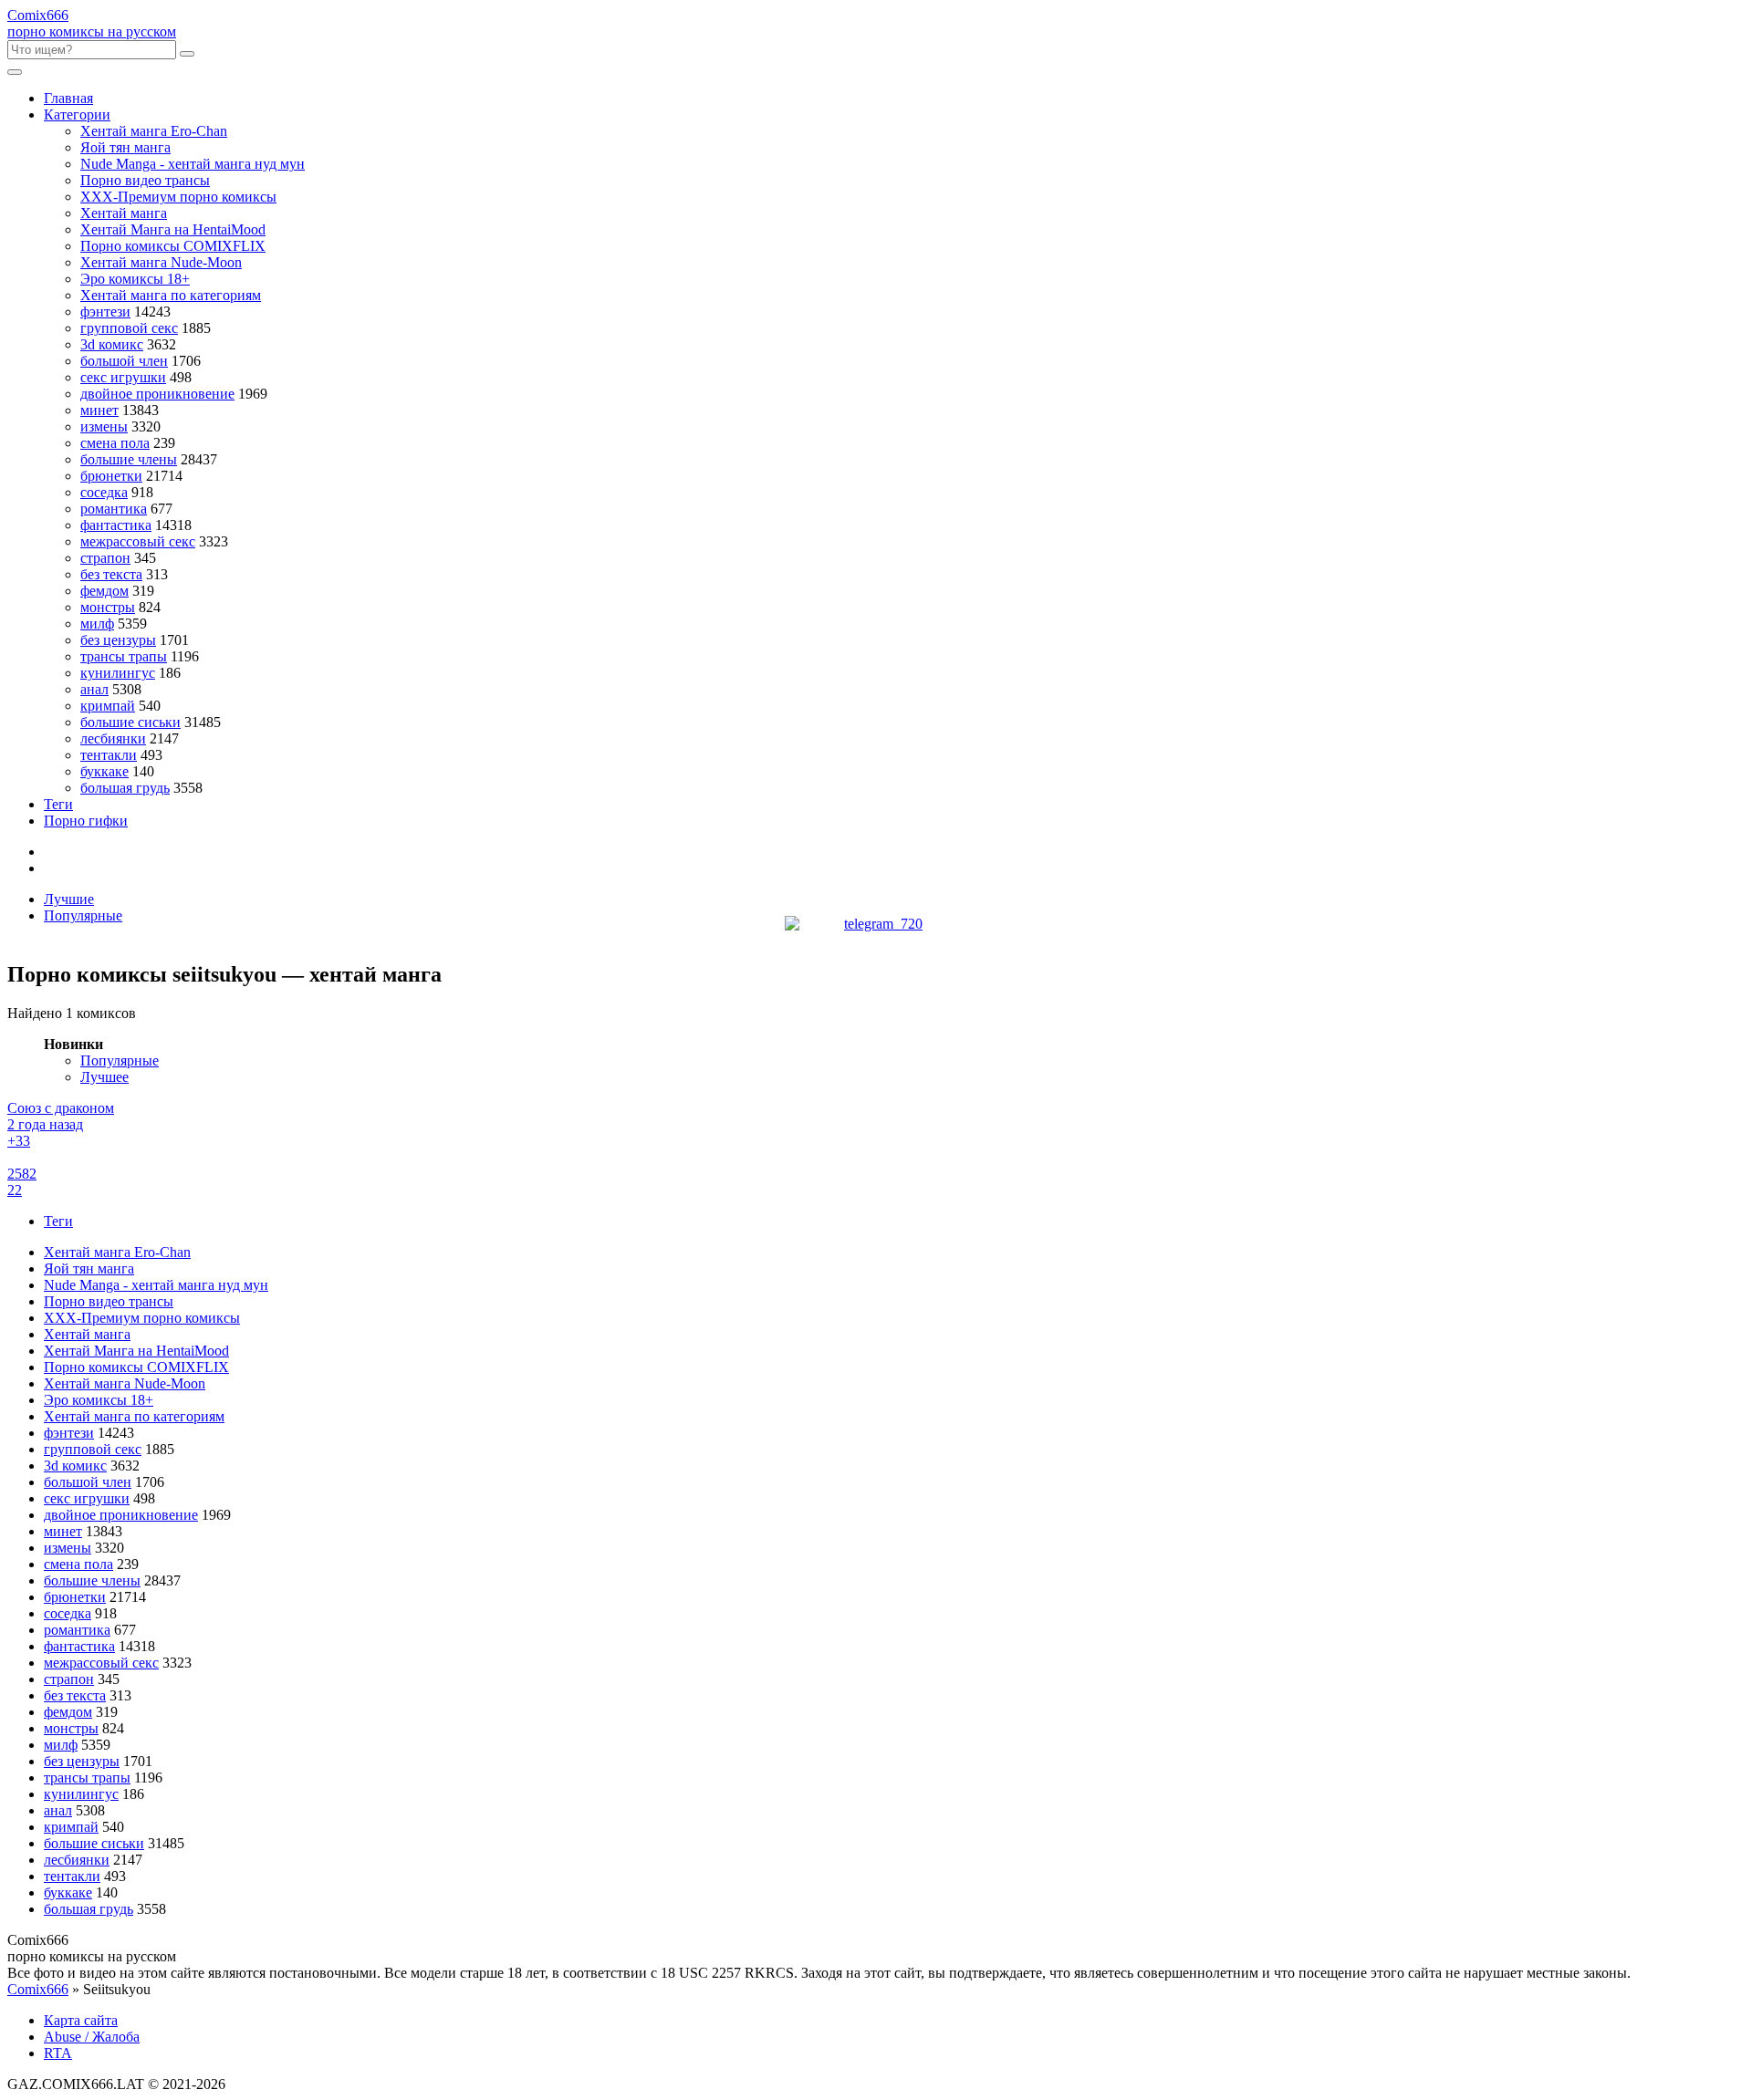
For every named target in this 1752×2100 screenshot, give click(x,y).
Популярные (83, 915)
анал (94, 689)
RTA (58, 2053)
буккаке (104, 771)
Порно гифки (86, 821)
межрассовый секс (138, 541)
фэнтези (105, 312)
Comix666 (38, 1989)
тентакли (109, 755)
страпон (105, 558)
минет (99, 410)
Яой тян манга (125, 147)
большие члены (129, 459)
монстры (108, 607)
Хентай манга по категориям (171, 295)
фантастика (116, 525)
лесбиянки (113, 738)
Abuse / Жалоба (92, 2037)
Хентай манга (124, 213)
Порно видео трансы (145, 180)
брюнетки (111, 476)
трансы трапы (124, 656)
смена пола (115, 443)
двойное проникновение (157, 394)
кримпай (108, 706)
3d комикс (112, 344)
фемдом (104, 591)
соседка (104, 492)
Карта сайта (81, 2020)
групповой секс (129, 328)
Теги (58, 804)
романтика (114, 509)
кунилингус (118, 673)
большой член (124, 361)
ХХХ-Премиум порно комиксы (178, 197)
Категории (77, 114)
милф (97, 624)
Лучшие (69, 899)
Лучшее (104, 1077)
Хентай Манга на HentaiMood (173, 229)
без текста (111, 574)
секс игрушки (123, 377)
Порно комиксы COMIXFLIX (173, 246)
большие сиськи (130, 722)
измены (104, 426)
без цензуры (118, 640)
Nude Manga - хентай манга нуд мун (193, 164)
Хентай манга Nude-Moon (161, 262)
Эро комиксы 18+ (135, 279)
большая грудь (125, 788)
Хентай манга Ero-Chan (154, 131)
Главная (68, 98)
